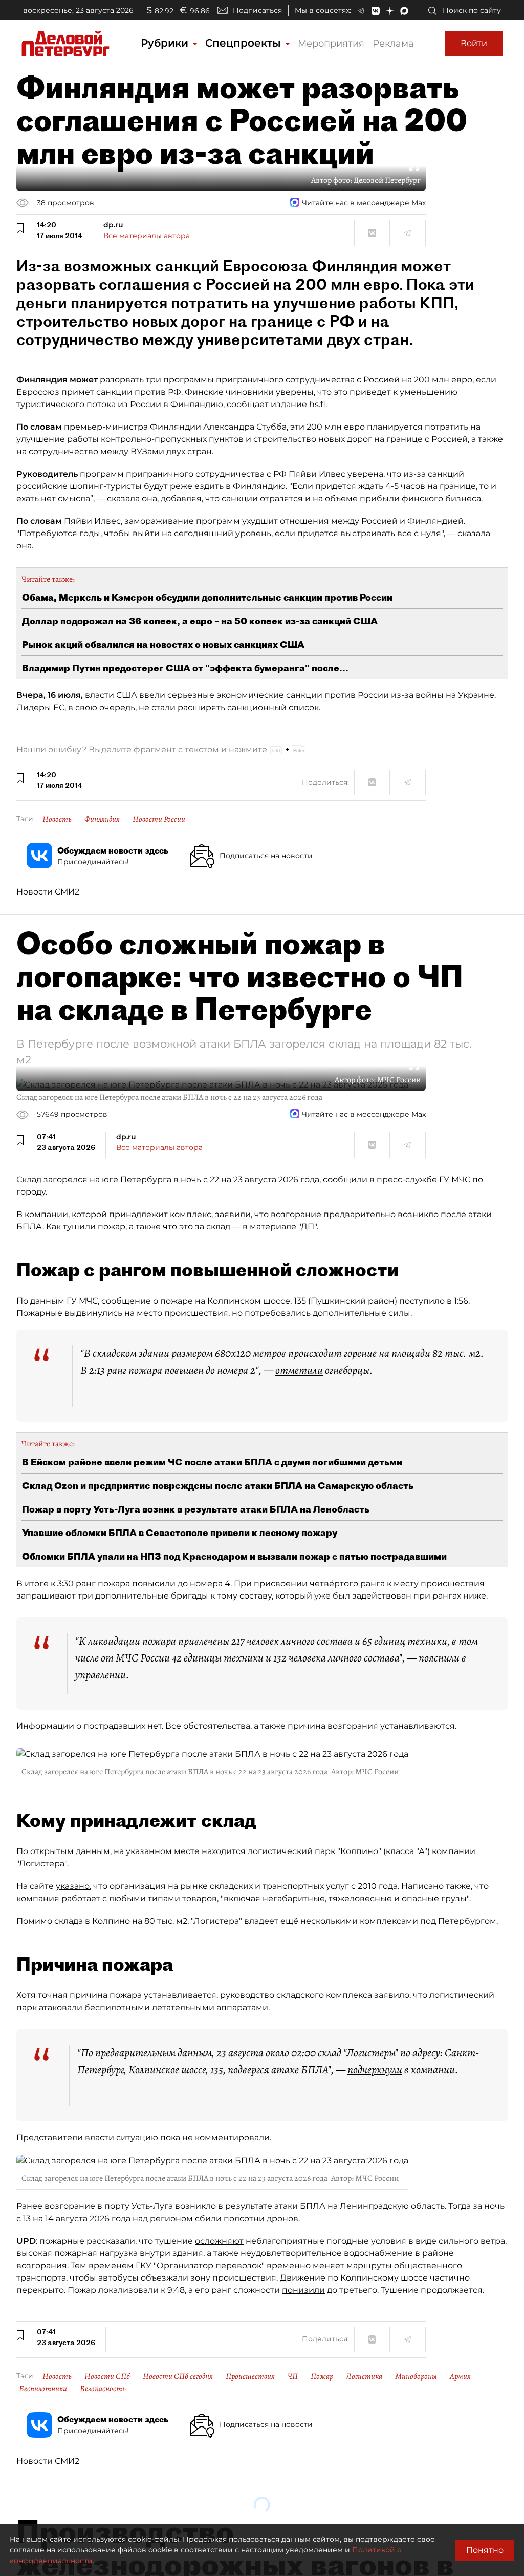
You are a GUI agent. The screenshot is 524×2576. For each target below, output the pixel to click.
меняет (329, 2265)
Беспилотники (43, 2389)
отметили (299, 1370)
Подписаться (257, 10)
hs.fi (317, 404)
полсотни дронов (261, 2218)
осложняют (219, 2241)
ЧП (293, 2376)
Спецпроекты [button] (245, 43)
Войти (474, 43)
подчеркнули (375, 2070)
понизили (303, 2290)
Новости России (159, 819)
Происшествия (250, 2376)
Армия (460, 2376)
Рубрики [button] (166, 43)
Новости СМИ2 (48, 892)
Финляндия (102, 819)
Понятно (485, 2550)
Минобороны (416, 2376)
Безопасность (103, 2389)
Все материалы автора (147, 236)
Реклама (393, 44)
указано (73, 1886)
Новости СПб (107, 2376)
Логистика (364, 2376)
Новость (57, 819)
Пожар (322, 2376)
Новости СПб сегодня (178, 2376)
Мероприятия (331, 44)
